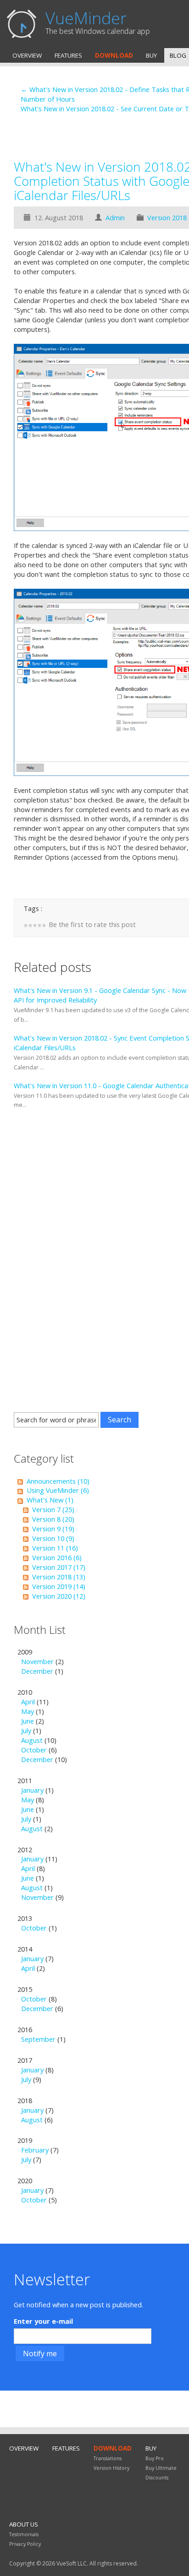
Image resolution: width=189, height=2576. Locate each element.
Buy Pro (155, 2458)
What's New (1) (50, 1500)
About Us (24, 2524)
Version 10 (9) (53, 1538)
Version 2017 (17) (59, 1567)
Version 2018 (167, 217)
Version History (111, 2468)
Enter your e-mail (43, 2321)
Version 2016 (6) (57, 1557)
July (26, 1730)
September (38, 2039)
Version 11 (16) (55, 1548)
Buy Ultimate (161, 2468)
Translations (108, 2458)
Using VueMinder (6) (58, 1490)
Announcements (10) (58, 1481)
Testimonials (24, 2534)
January (32, 1790)
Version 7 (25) (53, 1509)
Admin (115, 217)
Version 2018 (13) (59, 1577)
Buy (151, 55)
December (37, 1671)
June (28, 1721)
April (28, 1702)
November (37, 1661)
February (35, 2150)
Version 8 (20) (53, 1519)
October (34, 1750)
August (32, 1740)
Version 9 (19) (53, 1529)
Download (114, 55)
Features (68, 55)
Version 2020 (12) (59, 1596)
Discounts (157, 2478)
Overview (27, 55)
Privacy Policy (25, 2544)
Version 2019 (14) (59, 1586)
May (28, 1711)
